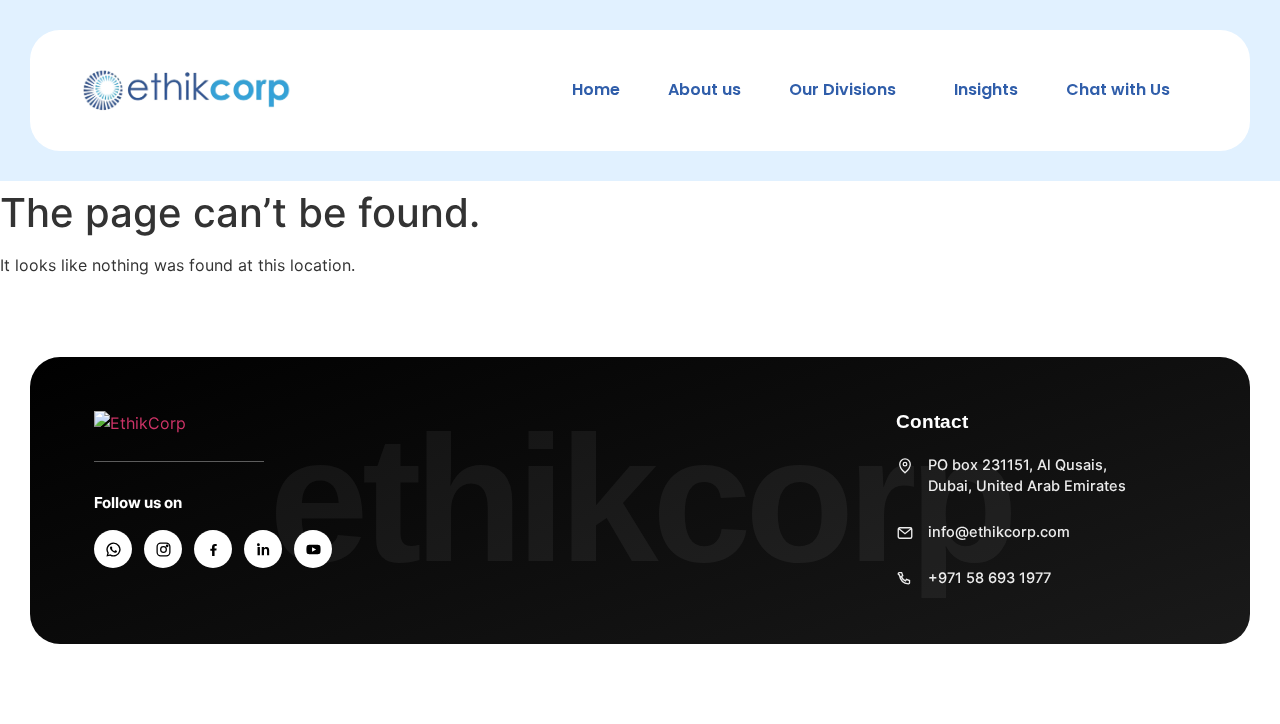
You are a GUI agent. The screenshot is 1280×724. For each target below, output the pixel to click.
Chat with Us (1118, 89)
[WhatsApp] (113, 549)
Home (596, 89)
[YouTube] (313, 549)
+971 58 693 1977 (989, 578)
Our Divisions (842, 89)
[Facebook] (213, 549)
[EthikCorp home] (219, 423)
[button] (847, 90)
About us (704, 89)
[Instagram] (163, 549)
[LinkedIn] (263, 549)
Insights (986, 89)
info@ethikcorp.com (999, 532)
